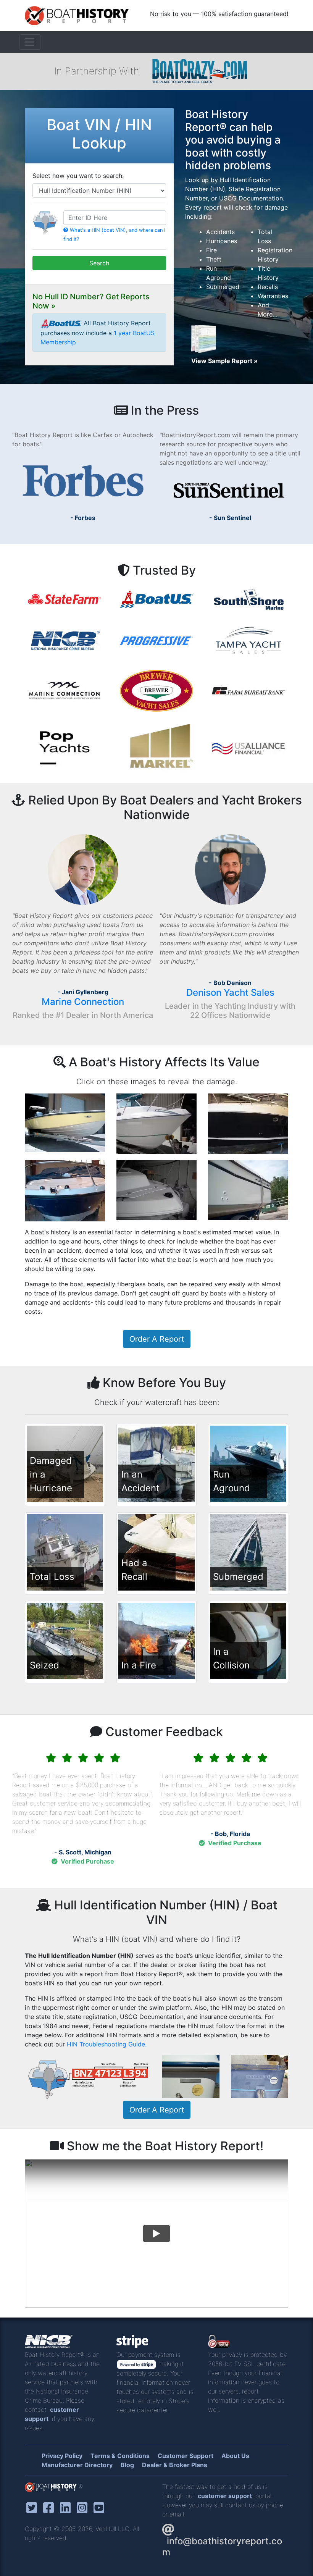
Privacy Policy (62, 2456)
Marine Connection (83, 1002)
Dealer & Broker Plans (175, 2465)
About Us (235, 2456)
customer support (225, 2496)
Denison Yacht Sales (230, 992)
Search (99, 263)
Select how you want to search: (78, 176)
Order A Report (157, 1339)
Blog (127, 2465)
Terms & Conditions (120, 2456)
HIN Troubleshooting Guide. (107, 2044)
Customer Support (186, 2456)
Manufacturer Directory (77, 2465)
